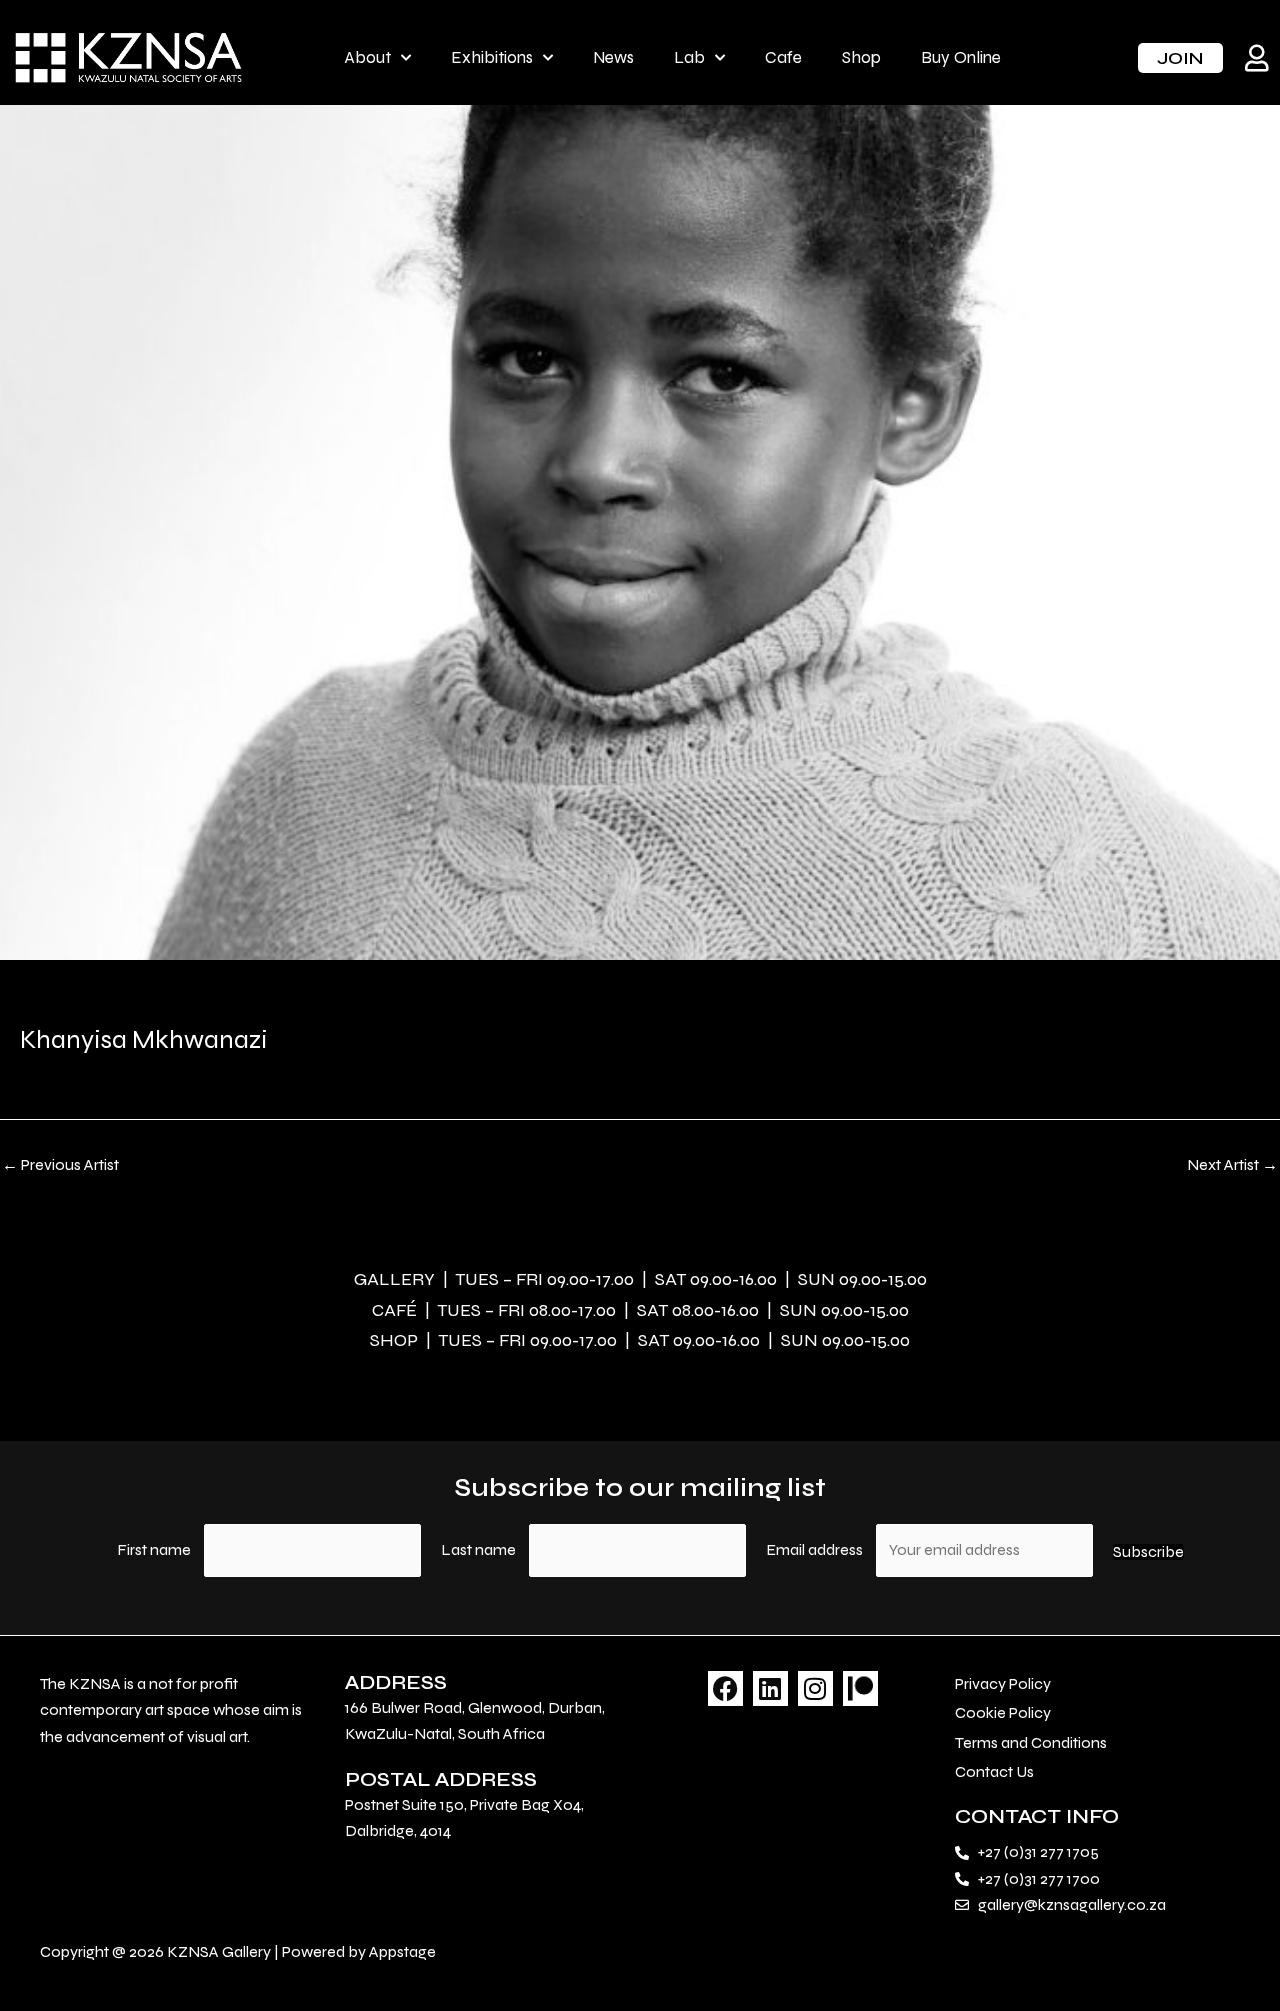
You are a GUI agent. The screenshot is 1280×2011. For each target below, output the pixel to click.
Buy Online (961, 57)
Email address (816, 1549)
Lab (689, 57)
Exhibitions (492, 57)
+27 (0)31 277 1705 (1038, 1851)
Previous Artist (60, 1165)
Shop (861, 57)
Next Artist (1232, 1165)
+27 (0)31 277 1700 (1039, 1878)
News (613, 57)
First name (154, 1549)
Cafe (783, 57)
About (367, 57)
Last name (478, 1549)
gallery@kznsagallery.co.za (1072, 1904)
